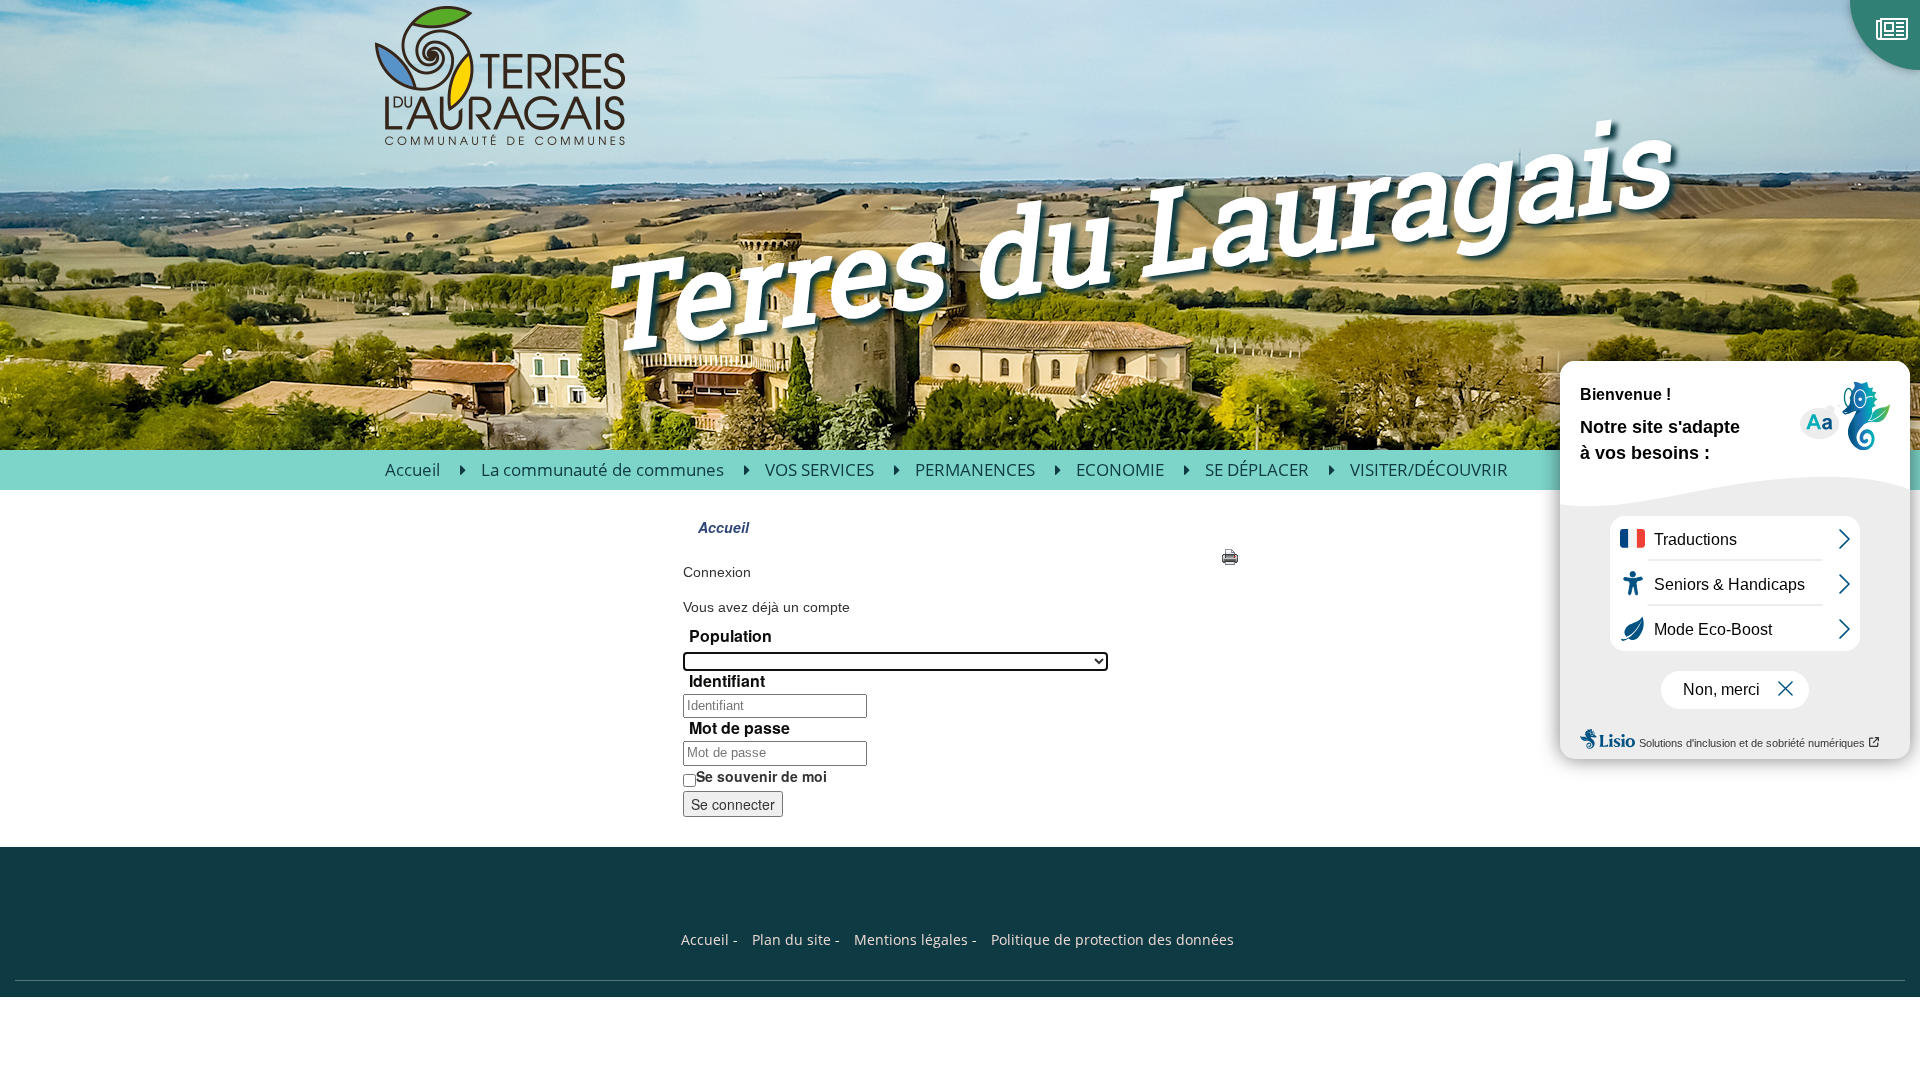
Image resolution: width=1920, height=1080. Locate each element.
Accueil (412, 469)
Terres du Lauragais (1132, 232)
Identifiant (727, 681)
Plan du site (791, 939)
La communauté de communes (602, 469)
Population (730, 636)
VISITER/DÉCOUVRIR (1429, 469)
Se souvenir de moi (761, 776)
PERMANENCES (975, 469)
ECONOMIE (1120, 469)
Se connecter (733, 804)
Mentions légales (911, 939)
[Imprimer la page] (1230, 555)
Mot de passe (739, 728)
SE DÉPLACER (1257, 469)
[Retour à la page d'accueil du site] (472, 75)
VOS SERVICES (819, 469)
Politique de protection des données (1112, 939)
